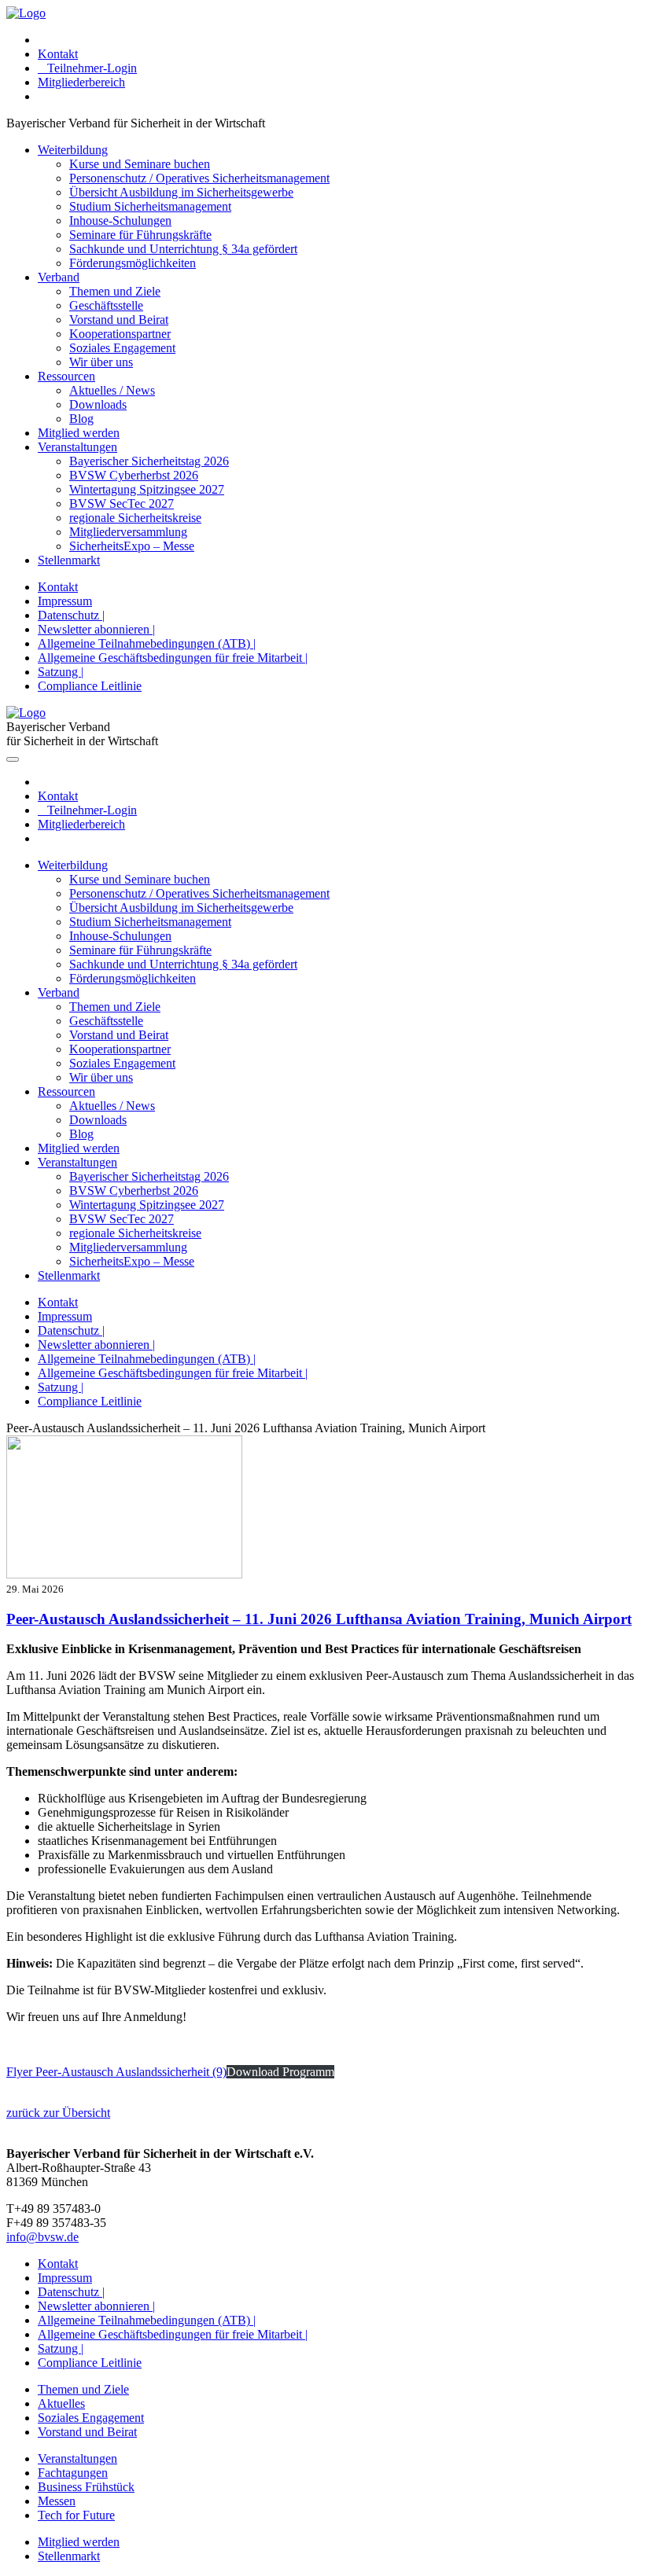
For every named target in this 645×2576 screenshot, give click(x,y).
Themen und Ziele (115, 291)
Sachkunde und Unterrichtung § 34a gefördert (183, 249)
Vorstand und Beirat (119, 320)
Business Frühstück (86, 2487)
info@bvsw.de (42, 2237)
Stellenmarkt (69, 560)
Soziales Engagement (122, 348)
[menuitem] (338, 40)
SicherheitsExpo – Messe (132, 546)
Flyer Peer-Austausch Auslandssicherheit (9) (116, 2072)
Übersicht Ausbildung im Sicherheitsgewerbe (181, 192)
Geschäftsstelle (106, 305)
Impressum (65, 601)
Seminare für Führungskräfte (140, 235)
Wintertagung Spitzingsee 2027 (147, 489)
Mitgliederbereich (81, 82)
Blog (81, 419)
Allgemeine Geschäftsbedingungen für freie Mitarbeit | (173, 658)
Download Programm (280, 2072)
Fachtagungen (73, 2473)
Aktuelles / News (112, 390)
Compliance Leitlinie (90, 686)
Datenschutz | (71, 615)
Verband (59, 277)
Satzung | (61, 672)
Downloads (98, 404)
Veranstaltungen (77, 447)
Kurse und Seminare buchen (140, 164)
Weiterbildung (73, 150)
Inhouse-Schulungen (120, 220)
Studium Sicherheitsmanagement (150, 206)
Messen (57, 2501)
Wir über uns (101, 362)
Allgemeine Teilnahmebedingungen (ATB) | (147, 643)
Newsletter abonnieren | (96, 629)
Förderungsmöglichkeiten (133, 263)
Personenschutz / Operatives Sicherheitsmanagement (199, 178)
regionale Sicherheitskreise (135, 518)
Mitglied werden (79, 433)
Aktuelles (61, 2403)
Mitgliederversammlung (128, 532)
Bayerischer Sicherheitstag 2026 (149, 461)
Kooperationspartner (120, 334)
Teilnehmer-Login (87, 68)
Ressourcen (66, 376)
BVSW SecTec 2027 (122, 503)
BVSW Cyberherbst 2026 (134, 475)
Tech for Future (76, 2515)
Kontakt (58, 54)
